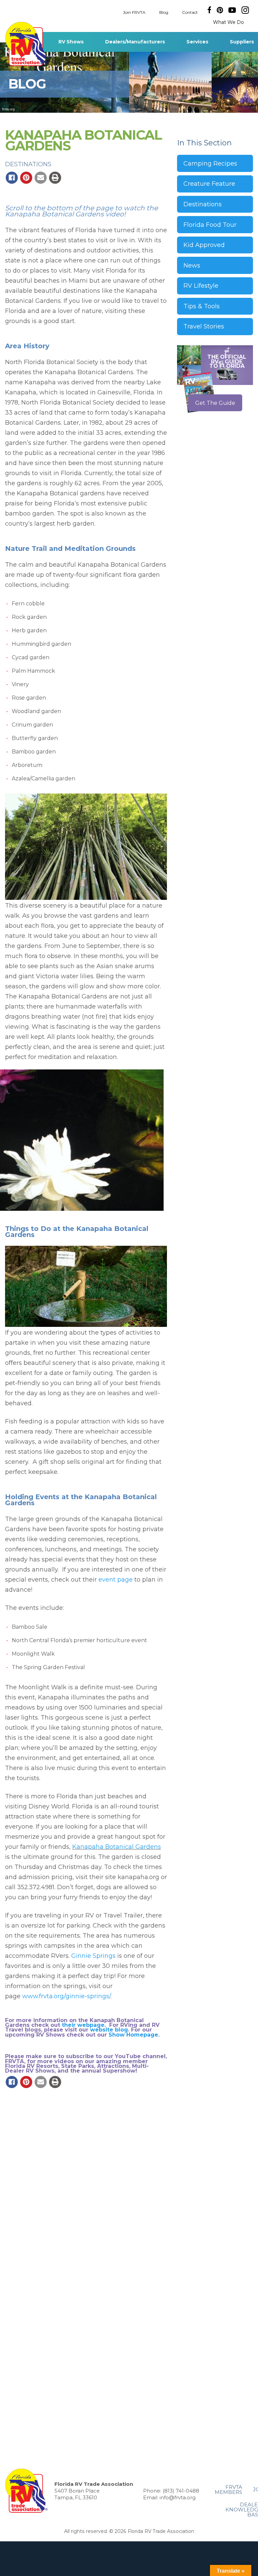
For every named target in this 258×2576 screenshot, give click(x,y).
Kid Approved (204, 245)
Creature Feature (209, 184)
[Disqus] (86, 2185)
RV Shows (71, 42)
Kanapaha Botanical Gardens (117, 1847)
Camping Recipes (210, 164)
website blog (109, 2030)
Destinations (28, 164)
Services (197, 42)
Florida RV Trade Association (26, 44)
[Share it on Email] (41, 178)
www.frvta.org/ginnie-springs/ (66, 1996)
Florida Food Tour (210, 225)
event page (116, 1580)
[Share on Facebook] (12, 178)
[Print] (55, 178)
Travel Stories (204, 326)
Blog (164, 12)
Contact (190, 12)
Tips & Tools (202, 306)
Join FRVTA (134, 12)
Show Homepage (133, 2035)
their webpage (83, 2025)
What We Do (228, 22)
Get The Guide (215, 403)
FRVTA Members (228, 2490)
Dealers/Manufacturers (135, 42)
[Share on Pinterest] (26, 178)
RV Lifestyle (201, 286)
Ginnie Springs (93, 1956)
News (192, 266)
